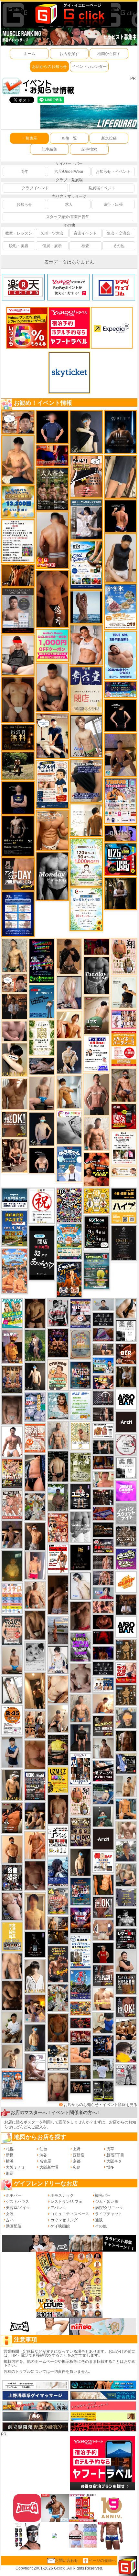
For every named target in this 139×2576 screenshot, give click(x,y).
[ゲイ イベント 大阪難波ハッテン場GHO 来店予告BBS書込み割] (124, 1116)
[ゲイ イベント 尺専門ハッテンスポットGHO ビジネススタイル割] (126, 1763)
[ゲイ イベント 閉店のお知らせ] (86, 690)
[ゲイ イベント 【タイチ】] (15, 1094)
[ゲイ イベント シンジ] (35, 1536)
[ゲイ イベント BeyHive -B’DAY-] (58, 1406)
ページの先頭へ (102, 2560)
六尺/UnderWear (69, 172)
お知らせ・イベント (113, 172)
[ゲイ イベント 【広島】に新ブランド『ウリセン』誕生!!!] (42, 1038)
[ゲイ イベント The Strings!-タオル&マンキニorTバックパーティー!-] (103, 1684)
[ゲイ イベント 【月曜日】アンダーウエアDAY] (18, 874)
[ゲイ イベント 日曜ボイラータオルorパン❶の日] (126, 2029)
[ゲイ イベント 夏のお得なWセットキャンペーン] (18, 502)
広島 (77, 2167)
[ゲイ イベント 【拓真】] (96, 1134)
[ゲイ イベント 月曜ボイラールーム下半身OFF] (86, 645)
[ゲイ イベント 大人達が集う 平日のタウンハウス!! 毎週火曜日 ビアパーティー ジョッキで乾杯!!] (124, 1048)
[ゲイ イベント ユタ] (103, 1748)
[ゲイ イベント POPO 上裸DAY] (12, 1313)
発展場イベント (102, 188)
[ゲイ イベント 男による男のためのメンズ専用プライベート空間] (18, 914)
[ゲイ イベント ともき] (58, 1660)
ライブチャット (109, 2214)
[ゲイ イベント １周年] (96, 1233)
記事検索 (89, 149)
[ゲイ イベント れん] (69, 992)
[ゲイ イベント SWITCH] (12, 1936)
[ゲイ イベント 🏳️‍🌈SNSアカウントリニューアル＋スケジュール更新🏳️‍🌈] (86, 820)
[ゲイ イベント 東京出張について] (103, 1365)
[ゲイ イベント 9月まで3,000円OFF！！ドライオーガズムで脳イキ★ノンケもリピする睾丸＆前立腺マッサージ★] (42, 1066)
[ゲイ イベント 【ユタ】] (35, 1845)
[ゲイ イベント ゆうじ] (58, 2087)
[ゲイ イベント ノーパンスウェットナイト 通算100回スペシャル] (126, 1513)
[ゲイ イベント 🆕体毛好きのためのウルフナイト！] (126, 1536)
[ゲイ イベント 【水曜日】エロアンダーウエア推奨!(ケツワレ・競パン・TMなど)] (103, 1975)
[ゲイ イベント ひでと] (12, 1906)
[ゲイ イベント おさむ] (35, 1313)
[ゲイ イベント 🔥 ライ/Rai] (103, 1562)
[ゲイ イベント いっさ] (12, 1690)
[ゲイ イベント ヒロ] (126, 1786)
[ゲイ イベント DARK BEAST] (42, 960)
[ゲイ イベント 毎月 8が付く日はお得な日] (103, 1497)
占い (10, 2220)
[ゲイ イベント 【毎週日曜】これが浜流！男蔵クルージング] (103, 1546)
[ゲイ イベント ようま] (124, 1085)
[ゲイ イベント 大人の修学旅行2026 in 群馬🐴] (15, 1271)
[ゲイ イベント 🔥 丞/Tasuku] (103, 1349)
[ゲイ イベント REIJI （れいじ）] (103, 1953)
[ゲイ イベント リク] (52, 540)
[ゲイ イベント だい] (58, 1809)
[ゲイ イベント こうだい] (12, 1995)
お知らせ (24, 204)
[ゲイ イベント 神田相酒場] (80, 1920)
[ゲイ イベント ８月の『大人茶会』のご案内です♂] (52, 489)
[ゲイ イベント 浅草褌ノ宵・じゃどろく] (35, 1407)
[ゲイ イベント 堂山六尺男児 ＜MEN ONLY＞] (12, 1504)
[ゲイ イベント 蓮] (121, 893)
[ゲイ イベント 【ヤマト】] (126, 1809)
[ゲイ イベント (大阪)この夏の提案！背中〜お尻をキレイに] (86, 519)
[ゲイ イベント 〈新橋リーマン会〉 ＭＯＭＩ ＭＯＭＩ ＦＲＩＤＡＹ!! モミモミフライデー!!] (35, 1438)
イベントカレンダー (89, 67)
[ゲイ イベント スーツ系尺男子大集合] (103, 1529)
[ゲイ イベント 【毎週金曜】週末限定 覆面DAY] (103, 1653)
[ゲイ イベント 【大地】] (35, 1816)
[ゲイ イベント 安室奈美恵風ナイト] (80, 1769)
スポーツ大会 (52, 233)
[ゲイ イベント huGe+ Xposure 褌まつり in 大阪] (12, 1473)
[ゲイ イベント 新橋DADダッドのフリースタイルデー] (126, 1650)
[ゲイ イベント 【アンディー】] (80, 2055)
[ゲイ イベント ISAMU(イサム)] (42, 1160)
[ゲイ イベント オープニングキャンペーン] (18, 737)
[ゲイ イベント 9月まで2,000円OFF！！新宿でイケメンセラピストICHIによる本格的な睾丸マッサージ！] (69, 1127)
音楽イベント (85, 233)
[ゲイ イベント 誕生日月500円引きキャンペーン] (80, 1345)
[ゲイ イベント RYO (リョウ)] (121, 516)
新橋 (10, 2155)
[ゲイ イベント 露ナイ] (80, 2038)
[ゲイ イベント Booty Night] (58, 1558)
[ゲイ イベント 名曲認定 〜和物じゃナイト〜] (12, 1878)
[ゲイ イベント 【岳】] (80, 1708)
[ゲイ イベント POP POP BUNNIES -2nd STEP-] (126, 1559)
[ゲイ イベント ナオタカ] (126, 1308)
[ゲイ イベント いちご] (80, 1678)
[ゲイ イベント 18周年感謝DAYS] (15, 1198)
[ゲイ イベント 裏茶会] (12, 1379)
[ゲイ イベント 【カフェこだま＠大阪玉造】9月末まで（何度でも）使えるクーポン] (120, 606)
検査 (85, 246)
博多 (110, 2167)
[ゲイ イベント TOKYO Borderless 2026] (120, 801)
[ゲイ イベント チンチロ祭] (12, 1598)
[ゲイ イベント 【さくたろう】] (15, 1060)
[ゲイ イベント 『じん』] (80, 1862)
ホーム (29, 54)
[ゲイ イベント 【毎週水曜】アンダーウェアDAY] (103, 1513)
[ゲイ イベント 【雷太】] (35, 1595)
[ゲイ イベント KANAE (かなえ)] (121, 715)
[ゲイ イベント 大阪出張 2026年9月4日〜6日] (126, 1354)
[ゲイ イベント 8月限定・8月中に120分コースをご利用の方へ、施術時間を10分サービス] (86, 909)
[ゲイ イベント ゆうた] (58, 1718)
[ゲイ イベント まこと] (12, 2057)
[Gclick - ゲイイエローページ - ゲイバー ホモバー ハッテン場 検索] (69, 14)
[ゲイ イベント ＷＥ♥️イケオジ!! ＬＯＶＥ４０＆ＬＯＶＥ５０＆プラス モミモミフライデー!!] (80, 1313)
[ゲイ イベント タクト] (96, 1094)
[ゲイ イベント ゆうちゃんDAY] (69, 1164)
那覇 (10, 2173)
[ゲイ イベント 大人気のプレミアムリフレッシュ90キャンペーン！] (120, 833)
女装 (10, 2214)
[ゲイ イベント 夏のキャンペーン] (86, 862)
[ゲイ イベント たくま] (35, 2067)
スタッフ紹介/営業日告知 (68, 217)
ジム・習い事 (107, 2202)
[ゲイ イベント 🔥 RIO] (58, 1497)
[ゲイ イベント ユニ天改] (80, 1496)
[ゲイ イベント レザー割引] (126, 1938)
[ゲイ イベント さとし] (103, 2023)
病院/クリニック (109, 2208)
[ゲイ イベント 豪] (126, 1377)
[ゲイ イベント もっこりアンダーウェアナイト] (58, 1343)
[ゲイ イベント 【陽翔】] (35, 2008)
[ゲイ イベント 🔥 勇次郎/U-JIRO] (80, 1738)
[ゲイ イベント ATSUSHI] (18, 766)
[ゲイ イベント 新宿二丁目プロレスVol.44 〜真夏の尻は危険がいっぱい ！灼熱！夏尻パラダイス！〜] (124, 1019)
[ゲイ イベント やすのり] (35, 1754)
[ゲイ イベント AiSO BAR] (126, 1399)
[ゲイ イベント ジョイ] (103, 1794)
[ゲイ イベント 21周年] (69, 1279)
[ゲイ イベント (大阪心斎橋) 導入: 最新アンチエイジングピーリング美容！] (18, 610)
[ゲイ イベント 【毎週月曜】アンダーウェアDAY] (52, 455)
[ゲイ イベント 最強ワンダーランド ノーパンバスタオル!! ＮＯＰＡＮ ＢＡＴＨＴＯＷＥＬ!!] (12, 1630)
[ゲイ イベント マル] (42, 1093)
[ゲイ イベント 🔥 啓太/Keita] (35, 1345)
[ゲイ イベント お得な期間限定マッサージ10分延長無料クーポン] (18, 422)
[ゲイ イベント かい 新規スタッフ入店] (52, 599)
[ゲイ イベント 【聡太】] (15, 955)
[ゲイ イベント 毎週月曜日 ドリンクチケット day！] (18, 541)
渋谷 (43, 2155)
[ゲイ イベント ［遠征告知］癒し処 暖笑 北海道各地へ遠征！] (18, 460)
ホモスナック (62, 2195)
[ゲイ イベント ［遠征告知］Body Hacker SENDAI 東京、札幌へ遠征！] (52, 687)
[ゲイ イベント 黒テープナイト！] (103, 1771)
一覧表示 (29, 138)
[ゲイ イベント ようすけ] (103, 1607)
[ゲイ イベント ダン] (12, 1818)
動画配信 (14, 2226)
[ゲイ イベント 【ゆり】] (35, 1976)
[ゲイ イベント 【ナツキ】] (15, 1156)
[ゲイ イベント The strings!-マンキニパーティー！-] (103, 1430)
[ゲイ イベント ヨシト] (126, 2052)
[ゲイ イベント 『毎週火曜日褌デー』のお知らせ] (124, 956)
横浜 (10, 2161)
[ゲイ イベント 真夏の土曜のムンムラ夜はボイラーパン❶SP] (58, 1964)
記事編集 (49, 149)
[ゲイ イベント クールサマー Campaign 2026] (86, 565)
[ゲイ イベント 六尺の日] (80, 2087)
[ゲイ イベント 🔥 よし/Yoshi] (80, 2072)
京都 (77, 2161)
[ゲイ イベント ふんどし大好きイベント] (126, 1695)
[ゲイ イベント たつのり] (18, 699)
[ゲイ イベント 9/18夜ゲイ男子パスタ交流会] (35, 1506)
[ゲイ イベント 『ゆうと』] (86, 432)
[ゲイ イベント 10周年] (69, 1205)
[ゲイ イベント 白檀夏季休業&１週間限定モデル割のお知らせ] (52, 784)
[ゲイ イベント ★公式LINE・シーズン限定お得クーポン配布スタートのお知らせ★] (52, 645)
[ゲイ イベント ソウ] (103, 1816)
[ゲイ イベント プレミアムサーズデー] (126, 1445)
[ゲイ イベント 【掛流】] (58, 1750)
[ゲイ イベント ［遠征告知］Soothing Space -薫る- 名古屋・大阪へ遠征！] (12, 1752)
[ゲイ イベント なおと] (18, 655)
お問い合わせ (67, 2560)
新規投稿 (109, 138)
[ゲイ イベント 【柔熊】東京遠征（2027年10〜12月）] (126, 1468)
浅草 (110, 2149)
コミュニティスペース (70, 2214)
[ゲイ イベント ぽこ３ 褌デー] (80, 1405)
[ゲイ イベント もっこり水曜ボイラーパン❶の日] (12, 1441)
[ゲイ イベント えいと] (103, 1479)
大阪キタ (114, 2161)
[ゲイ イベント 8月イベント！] (121, 689)
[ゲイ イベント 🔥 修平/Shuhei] (35, 1472)
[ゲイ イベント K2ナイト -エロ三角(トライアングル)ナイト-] (80, 2023)
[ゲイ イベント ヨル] (124, 992)
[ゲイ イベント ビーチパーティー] (15, 1228)
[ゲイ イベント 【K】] (12, 1966)
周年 (24, 172)
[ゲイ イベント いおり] (80, 1586)
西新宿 (79, 2155)
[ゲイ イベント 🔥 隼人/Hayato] (58, 1466)
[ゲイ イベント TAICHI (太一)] (52, 427)
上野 (77, 2149)
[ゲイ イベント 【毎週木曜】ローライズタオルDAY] (103, 1638)
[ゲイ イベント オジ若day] (96, 1053)
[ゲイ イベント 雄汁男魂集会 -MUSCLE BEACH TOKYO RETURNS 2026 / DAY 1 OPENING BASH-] (58, 1312)
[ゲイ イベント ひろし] (80, 1616)
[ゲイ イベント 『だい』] (35, 2037)
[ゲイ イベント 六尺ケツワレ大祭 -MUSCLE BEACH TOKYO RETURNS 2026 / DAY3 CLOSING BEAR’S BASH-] (58, 1527)
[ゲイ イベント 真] (126, 1741)
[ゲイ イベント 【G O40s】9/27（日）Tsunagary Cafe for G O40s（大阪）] (103, 1304)
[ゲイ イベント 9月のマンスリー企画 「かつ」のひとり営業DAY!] (80, 1951)
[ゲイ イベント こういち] (58, 2028)
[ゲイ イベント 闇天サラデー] (35, 1944)
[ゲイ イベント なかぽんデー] (12, 1565)
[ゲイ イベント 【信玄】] (58, 1930)
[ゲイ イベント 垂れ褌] (80, 1467)
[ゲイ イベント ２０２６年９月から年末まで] (124, 1171)
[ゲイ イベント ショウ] (126, 1961)
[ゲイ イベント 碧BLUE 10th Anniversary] (121, 432)
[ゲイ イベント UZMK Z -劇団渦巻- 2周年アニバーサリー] (58, 1780)
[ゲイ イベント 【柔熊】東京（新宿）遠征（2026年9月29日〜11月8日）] (126, 1331)
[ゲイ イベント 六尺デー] (126, 2075)
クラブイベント (35, 188)
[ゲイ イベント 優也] (103, 1884)
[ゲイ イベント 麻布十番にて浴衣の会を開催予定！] (58, 2057)
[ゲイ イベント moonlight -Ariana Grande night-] (35, 1656)
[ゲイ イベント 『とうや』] (42, 1129)
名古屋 (45, 2161)
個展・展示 (52, 246)
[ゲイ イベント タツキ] (103, 1398)
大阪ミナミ (16, 2167)
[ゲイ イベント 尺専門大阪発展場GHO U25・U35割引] (121, 859)
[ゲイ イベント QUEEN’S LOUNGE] (103, 1839)
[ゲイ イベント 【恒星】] (12, 1534)
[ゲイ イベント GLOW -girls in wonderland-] (80, 1832)
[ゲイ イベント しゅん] (58, 1595)
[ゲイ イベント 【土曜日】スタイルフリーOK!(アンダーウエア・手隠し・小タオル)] (126, 2006)
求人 (69, 204)
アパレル (58, 2208)
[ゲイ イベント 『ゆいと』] (69, 1057)
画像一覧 (69, 138)
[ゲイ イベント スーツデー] (42, 1001)
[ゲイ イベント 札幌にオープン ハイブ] (124, 1206)
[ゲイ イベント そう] (35, 1691)
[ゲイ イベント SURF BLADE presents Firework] (126, 1582)
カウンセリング (64, 2220)
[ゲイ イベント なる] (126, 1875)
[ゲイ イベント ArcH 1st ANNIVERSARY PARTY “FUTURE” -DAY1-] (80, 1891)
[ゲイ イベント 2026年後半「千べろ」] (58, 1840)
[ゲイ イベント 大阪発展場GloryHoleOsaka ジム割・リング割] (103, 2091)
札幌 (10, 2149)
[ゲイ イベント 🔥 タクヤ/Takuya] (103, 1578)
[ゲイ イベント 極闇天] (80, 1557)
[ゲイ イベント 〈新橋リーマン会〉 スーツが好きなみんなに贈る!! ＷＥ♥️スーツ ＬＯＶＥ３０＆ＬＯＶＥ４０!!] (12, 2085)
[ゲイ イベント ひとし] (12, 1409)
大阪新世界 (49, 2167)
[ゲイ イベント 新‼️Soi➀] (58, 1901)
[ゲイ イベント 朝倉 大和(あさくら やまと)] (15, 1031)
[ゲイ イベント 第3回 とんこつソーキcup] (69, 1241)
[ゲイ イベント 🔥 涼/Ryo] (18, 575)
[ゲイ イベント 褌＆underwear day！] (124, 1148)
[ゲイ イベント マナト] (35, 1911)
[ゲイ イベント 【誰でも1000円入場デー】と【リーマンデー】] (80, 2008)
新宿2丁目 (115, 2155)
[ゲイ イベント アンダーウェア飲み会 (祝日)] (126, 1897)
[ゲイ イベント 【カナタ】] (58, 1689)
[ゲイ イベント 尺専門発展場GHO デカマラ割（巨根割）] (126, 1672)
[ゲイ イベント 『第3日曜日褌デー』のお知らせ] (80, 1801)
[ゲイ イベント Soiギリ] (86, 476)
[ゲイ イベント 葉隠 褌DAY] (103, 1862)
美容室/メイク (18, 2208)
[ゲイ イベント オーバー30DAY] (58, 1375)
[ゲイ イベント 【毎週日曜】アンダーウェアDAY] (103, 1335)
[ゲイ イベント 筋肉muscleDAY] (52, 876)
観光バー (103, 2195)
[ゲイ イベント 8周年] (42, 1206)
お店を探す (69, 54)
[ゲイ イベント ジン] (103, 1930)
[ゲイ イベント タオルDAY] (96, 975)
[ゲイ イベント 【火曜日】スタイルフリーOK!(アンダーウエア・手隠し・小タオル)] (15, 1124)
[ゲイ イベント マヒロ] (126, 1718)
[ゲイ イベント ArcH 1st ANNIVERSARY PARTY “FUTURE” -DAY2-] (80, 1375)
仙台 (43, 2149)
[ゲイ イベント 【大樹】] (121, 755)
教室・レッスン (19, 233)
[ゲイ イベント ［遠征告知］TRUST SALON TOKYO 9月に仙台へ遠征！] (12, 2027)
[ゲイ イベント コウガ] (96, 1015)
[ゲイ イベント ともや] (69, 1025)
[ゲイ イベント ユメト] (35, 1565)
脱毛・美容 (19, 246)
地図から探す (109, 54)
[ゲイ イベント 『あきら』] (35, 1376)
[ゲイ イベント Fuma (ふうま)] (18, 798)
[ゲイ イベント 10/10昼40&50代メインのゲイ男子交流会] (58, 1998)
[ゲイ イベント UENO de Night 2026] (35, 1785)
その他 (119, 246)
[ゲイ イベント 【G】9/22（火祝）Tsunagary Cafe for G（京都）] (103, 1593)
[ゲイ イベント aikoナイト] (58, 1871)
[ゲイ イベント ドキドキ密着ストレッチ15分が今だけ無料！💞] (18, 836)
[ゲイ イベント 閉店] (124, 1243)
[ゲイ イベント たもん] (35, 1876)
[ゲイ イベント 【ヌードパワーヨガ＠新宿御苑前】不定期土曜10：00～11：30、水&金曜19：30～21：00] (58, 1630)
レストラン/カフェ (66, 2202)
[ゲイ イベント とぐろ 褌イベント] (80, 1647)
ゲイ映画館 (60, 2226)
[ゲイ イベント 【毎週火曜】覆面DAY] (96, 946)
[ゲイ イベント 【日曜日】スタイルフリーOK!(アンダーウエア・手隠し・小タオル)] (103, 1907)
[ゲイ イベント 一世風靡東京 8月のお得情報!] (86, 780)
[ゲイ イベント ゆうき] (12, 1660)
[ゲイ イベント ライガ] (52, 830)
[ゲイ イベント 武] (126, 1604)
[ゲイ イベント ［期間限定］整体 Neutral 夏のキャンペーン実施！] (120, 558)
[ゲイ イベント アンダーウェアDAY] (103, 1668)
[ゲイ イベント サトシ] (103, 2068)
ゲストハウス (17, 2202)
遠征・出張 (113, 204)
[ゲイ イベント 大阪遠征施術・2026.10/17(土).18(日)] (103, 1999)
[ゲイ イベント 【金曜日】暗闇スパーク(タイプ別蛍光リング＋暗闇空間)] (103, 1725)
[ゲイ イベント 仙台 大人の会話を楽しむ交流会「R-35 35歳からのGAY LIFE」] (12, 1720)
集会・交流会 (119, 233)
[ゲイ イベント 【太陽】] (58, 1435)
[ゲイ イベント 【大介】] (103, 1447)
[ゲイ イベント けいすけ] (35, 1625)
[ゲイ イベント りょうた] (69, 956)
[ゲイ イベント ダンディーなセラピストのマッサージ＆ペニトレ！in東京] (86, 607)
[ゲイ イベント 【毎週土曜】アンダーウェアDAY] (103, 1462)
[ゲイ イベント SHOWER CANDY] (126, 1491)
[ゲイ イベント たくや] (12, 1849)
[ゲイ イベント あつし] (86, 736)
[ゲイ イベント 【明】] (35, 1724)
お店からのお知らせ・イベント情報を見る (101, 2105)
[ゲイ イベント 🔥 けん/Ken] (103, 1414)
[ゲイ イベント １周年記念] (120, 476)
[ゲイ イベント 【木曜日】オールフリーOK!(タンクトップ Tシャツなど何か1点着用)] (126, 1984)
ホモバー (14, 2195)
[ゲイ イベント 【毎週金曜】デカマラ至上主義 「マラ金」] (103, 1382)
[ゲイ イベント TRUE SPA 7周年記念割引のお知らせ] (121, 655)
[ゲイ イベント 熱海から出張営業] (80, 1436)
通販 (99, 2220)
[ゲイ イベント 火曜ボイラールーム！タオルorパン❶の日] (96, 1169)
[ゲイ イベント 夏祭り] (80, 1984)
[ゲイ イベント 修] (15, 1006)
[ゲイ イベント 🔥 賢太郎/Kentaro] (103, 1622)
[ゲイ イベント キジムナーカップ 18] (96, 1271)
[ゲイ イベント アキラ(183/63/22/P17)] (126, 1851)
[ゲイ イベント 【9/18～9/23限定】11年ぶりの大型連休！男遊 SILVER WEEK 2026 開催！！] (103, 2046)
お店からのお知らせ (49, 67)
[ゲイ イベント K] (69, 1092)
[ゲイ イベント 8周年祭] (96, 1200)
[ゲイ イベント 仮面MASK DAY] (126, 1917)
